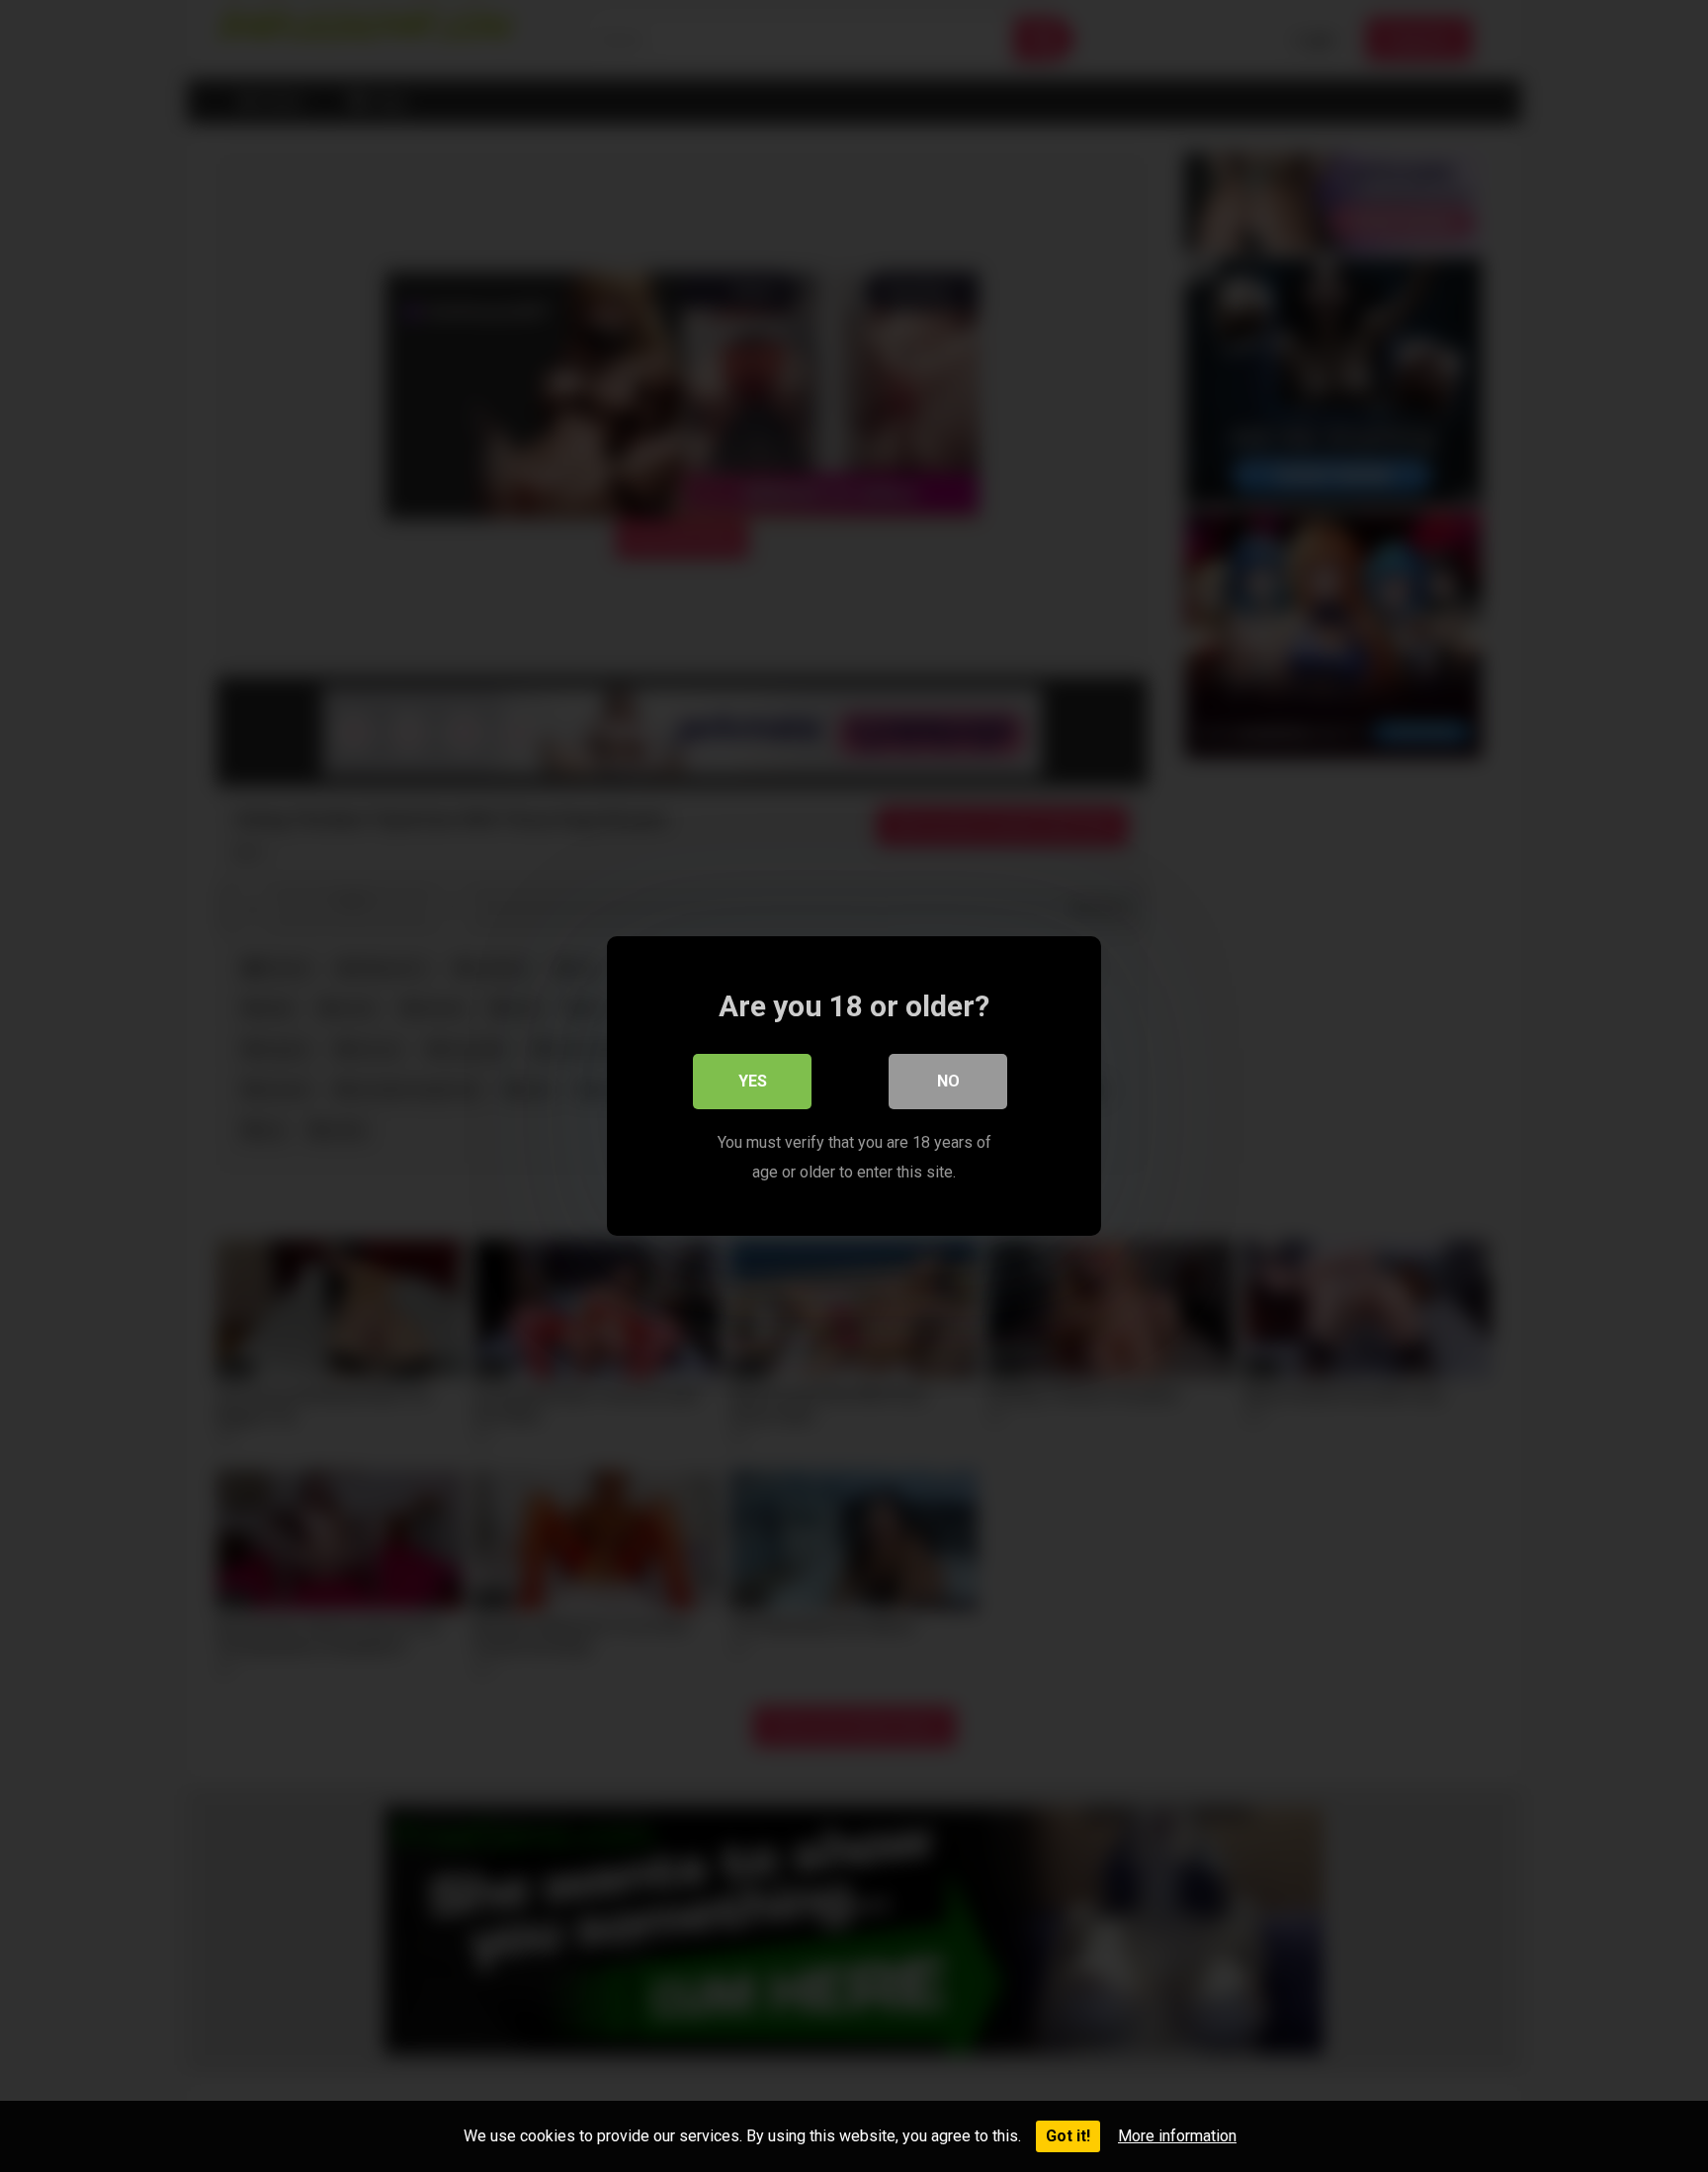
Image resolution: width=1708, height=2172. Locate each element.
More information (1177, 2136)
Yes (753, 1081)
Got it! (1068, 2136)
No (948, 1081)
